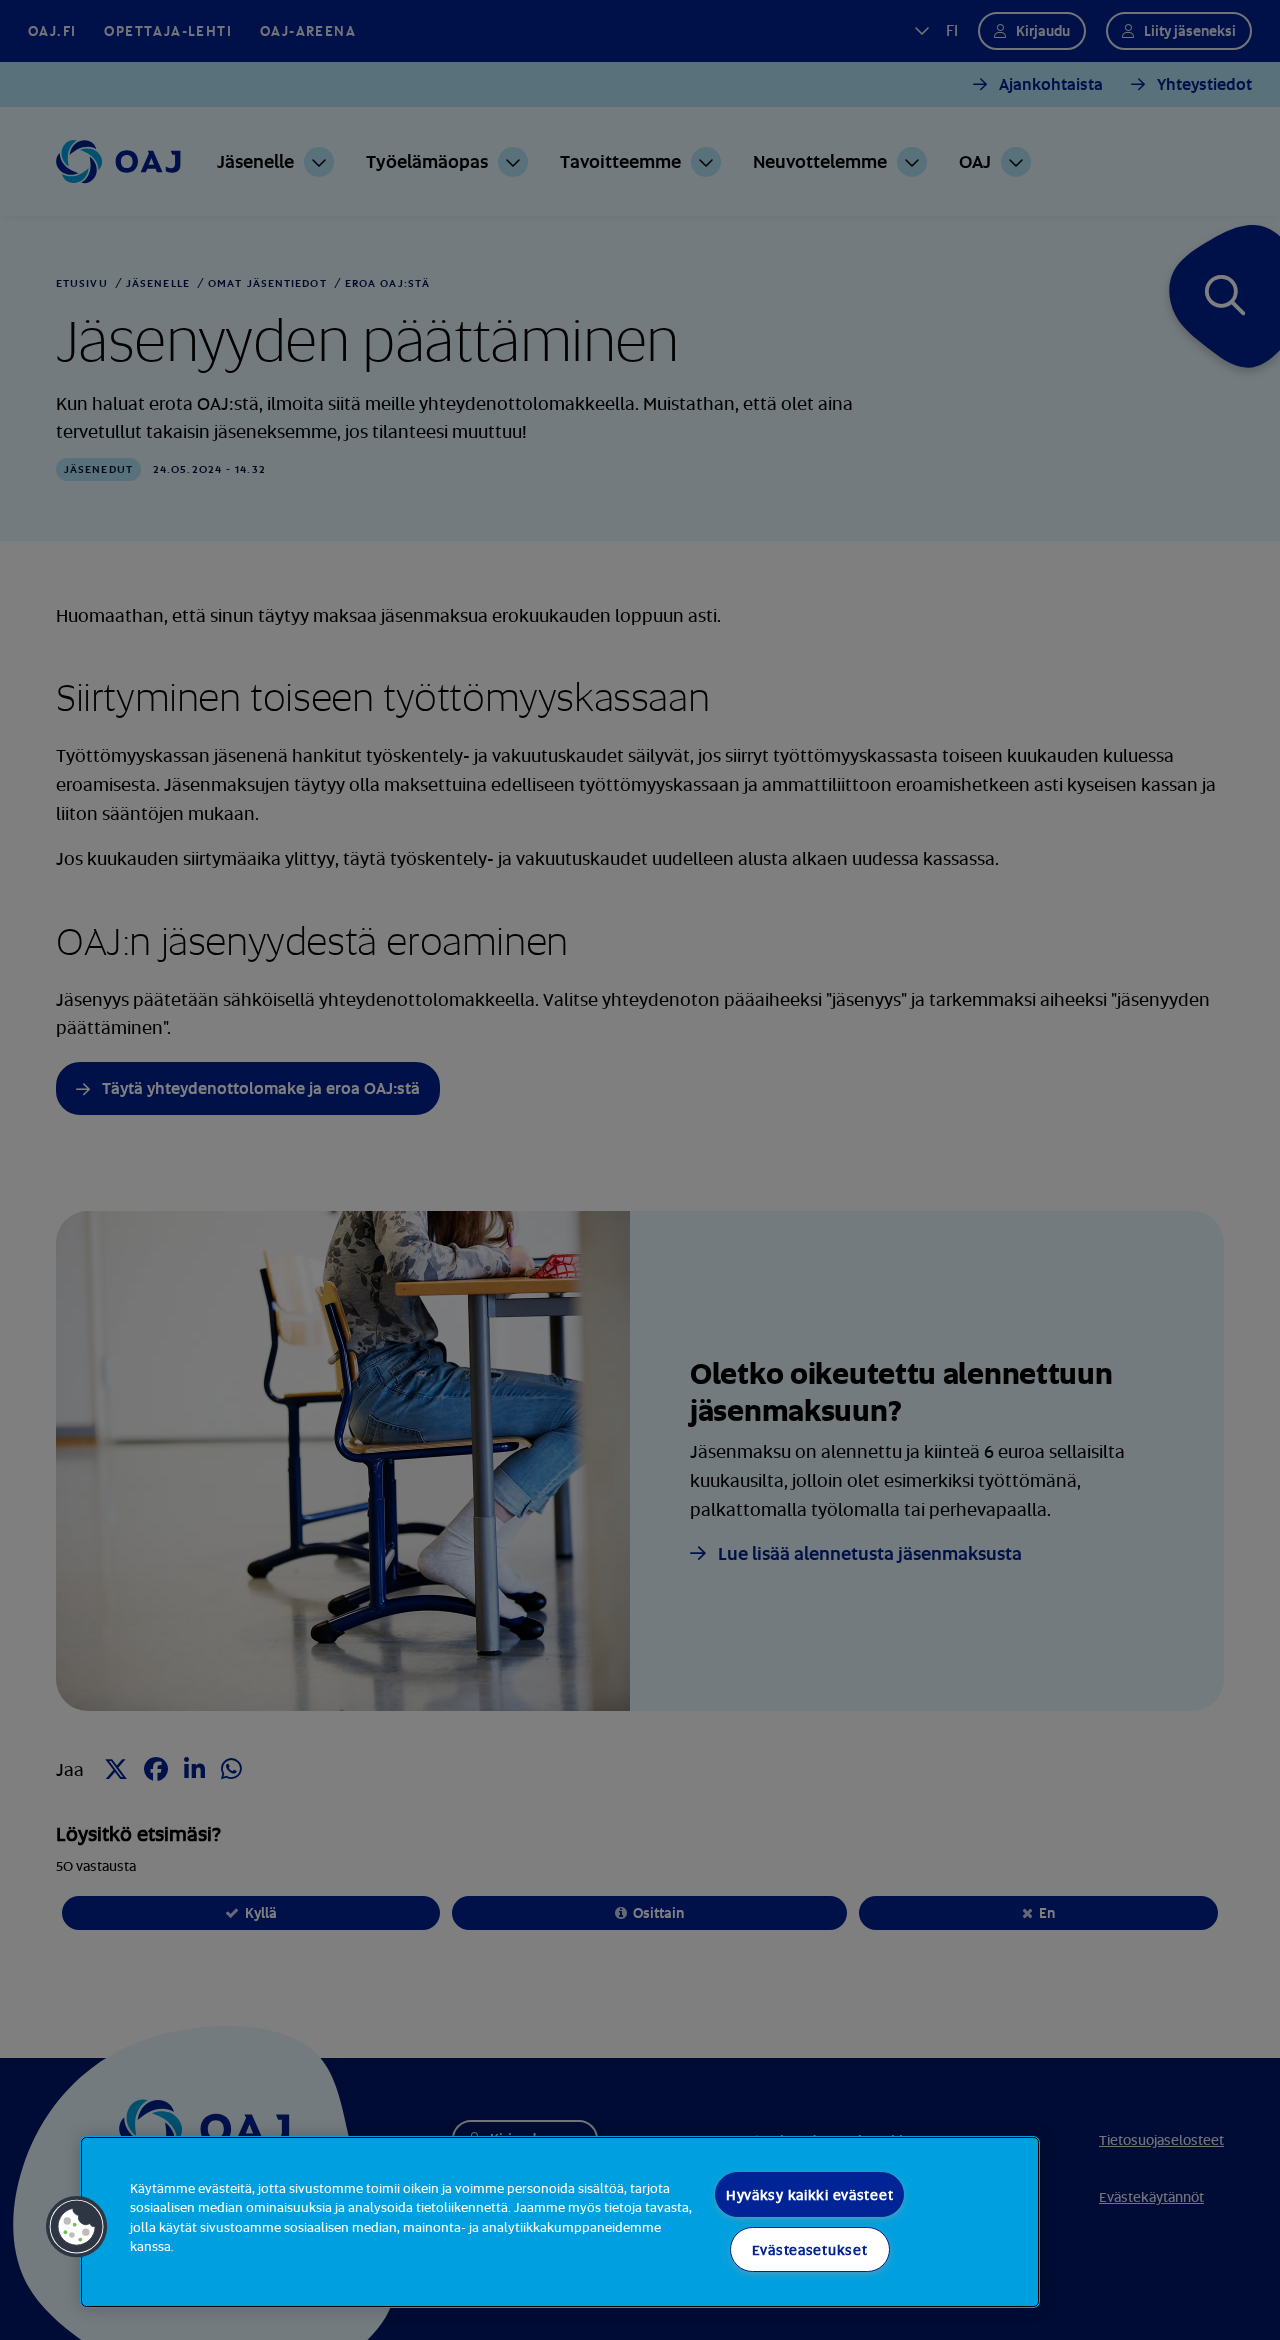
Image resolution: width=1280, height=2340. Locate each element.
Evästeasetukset (810, 2249)
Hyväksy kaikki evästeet (810, 2194)
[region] (560, 2222)
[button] (77, 2227)
